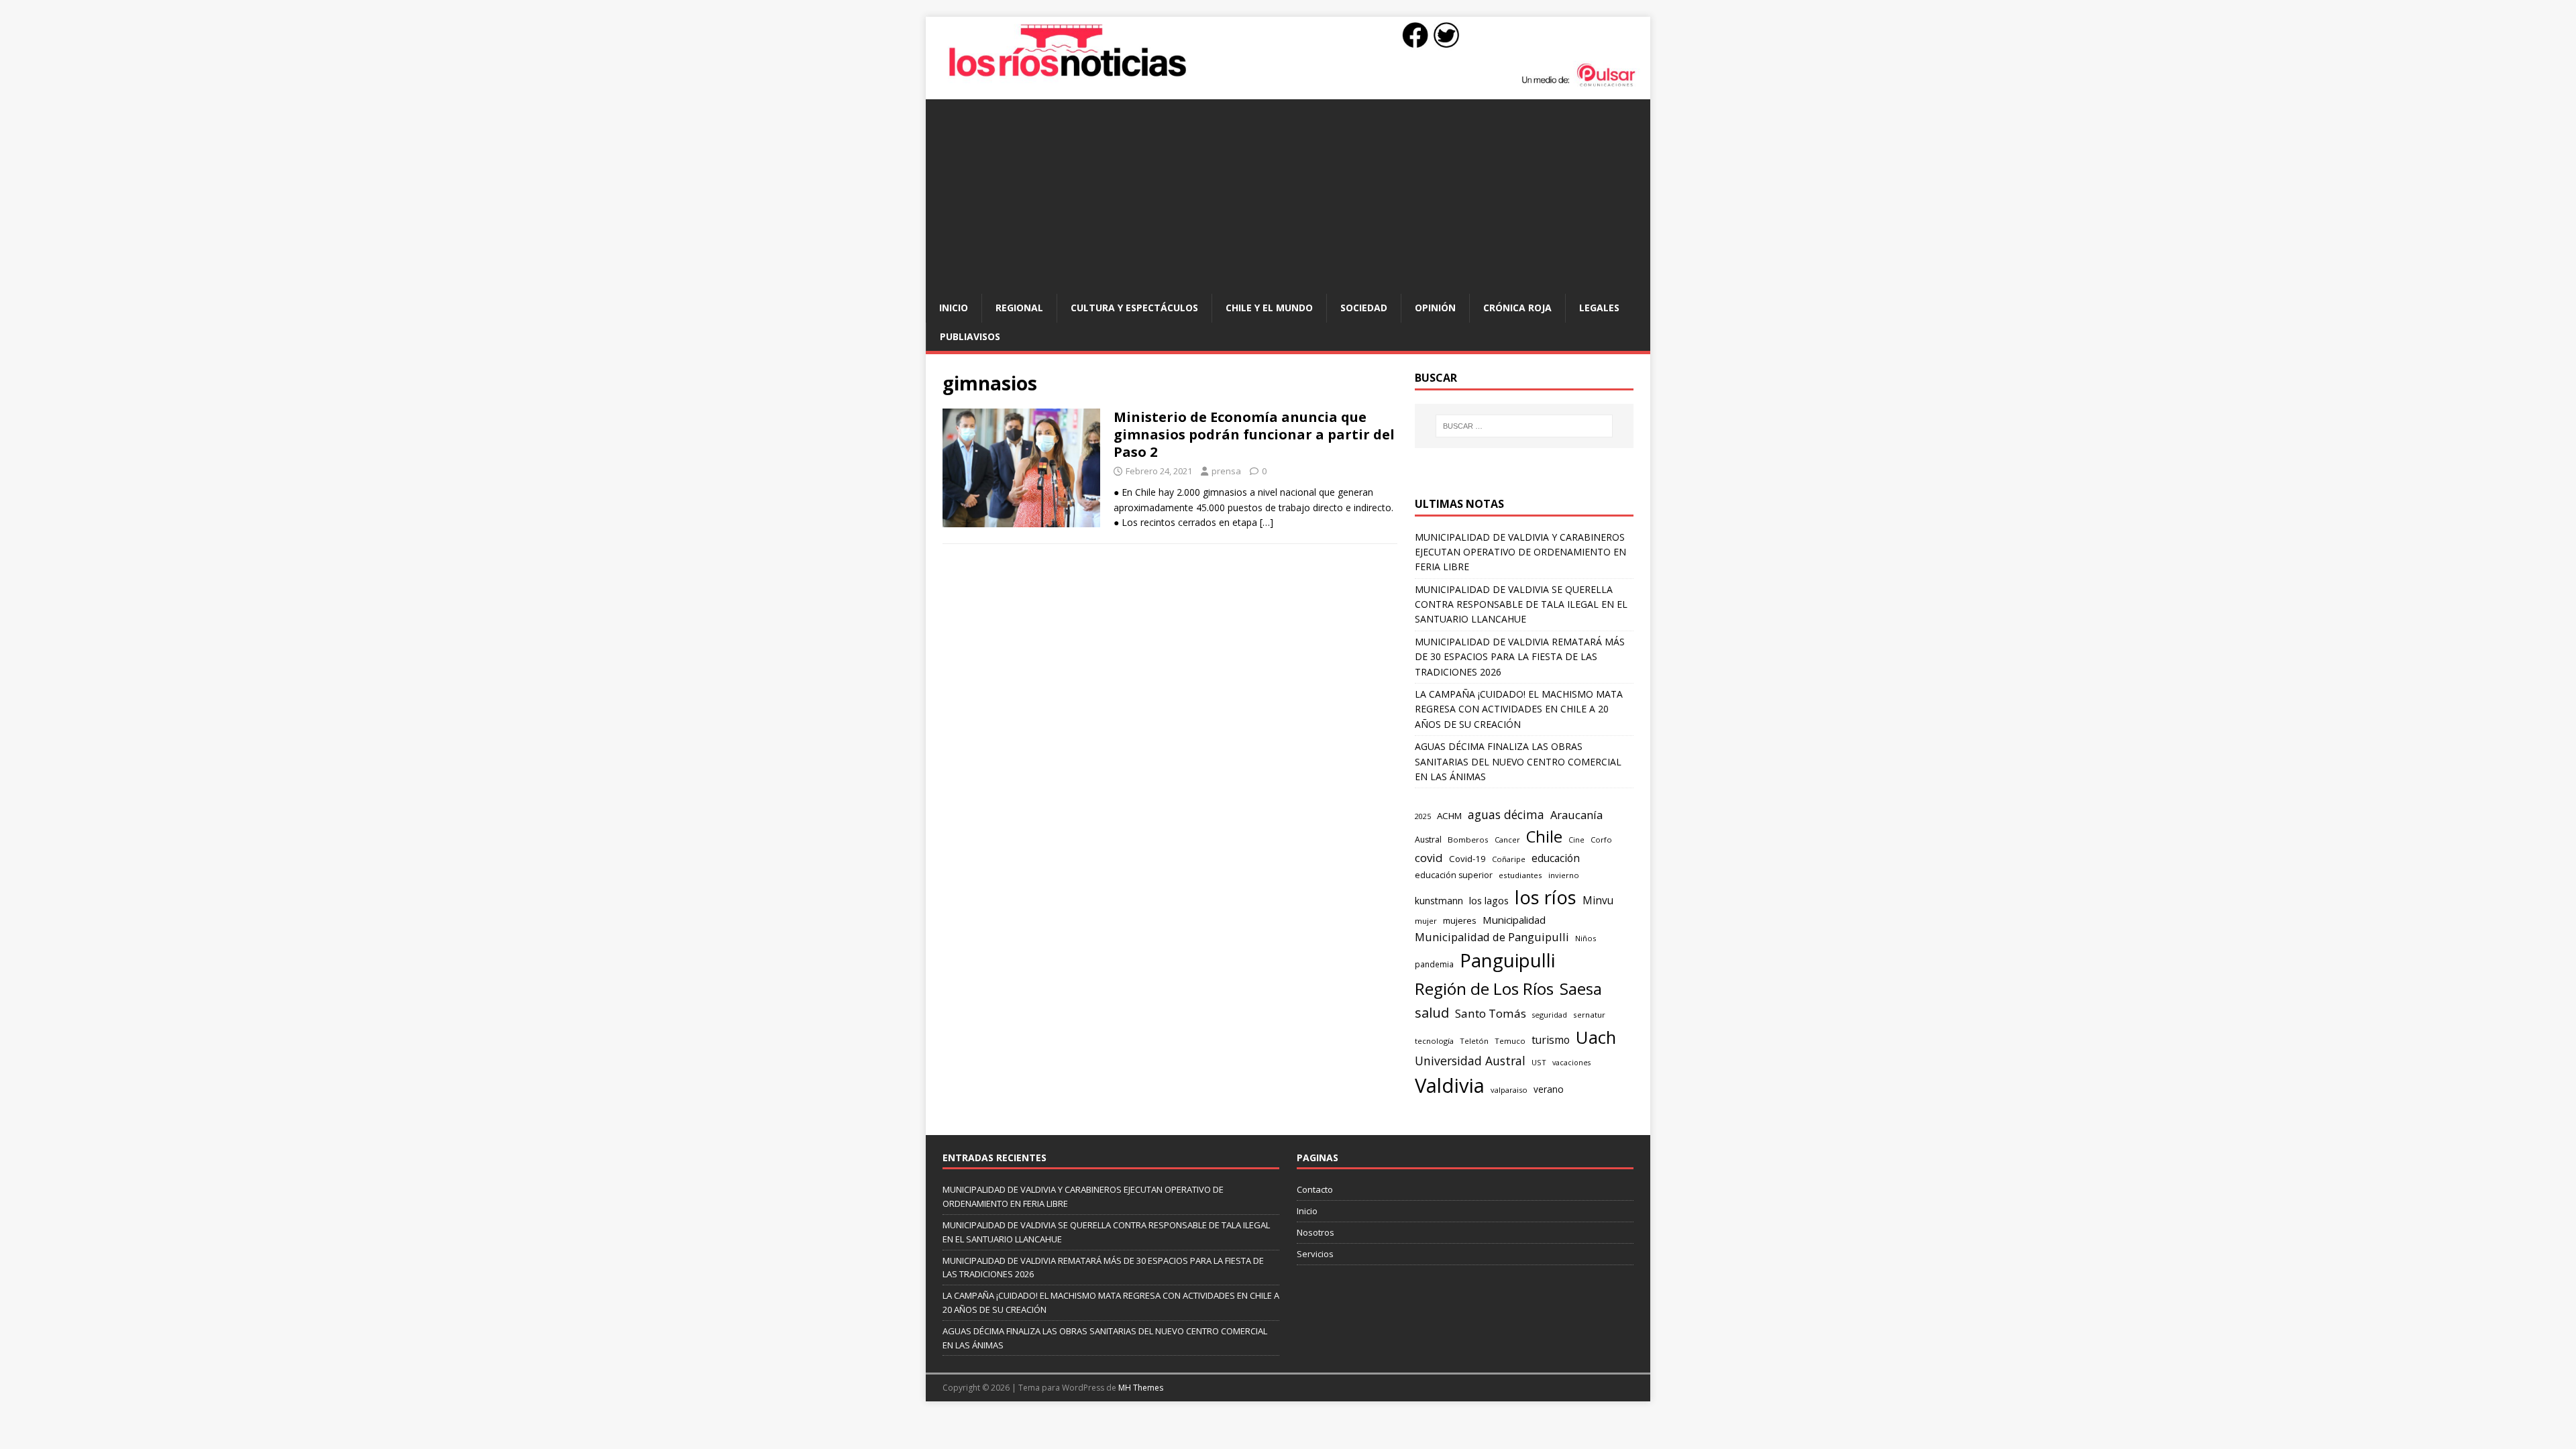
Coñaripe (1509, 859)
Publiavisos (970, 336)
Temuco (1510, 1041)
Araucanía (1576, 815)
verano (1549, 1089)
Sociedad (1364, 308)
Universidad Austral (1470, 1061)
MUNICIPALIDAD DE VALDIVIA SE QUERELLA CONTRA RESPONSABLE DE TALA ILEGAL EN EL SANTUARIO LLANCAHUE (1521, 604)
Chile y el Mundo (1269, 308)
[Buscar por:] (1524, 426)
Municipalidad (1514, 920)
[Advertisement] (1288, 193)
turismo (1551, 1040)
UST (1539, 1062)
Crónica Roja (1517, 308)
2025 (1423, 816)
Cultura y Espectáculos (1134, 308)
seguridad (1550, 1015)
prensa (1226, 471)
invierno (1564, 875)
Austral (1428, 840)
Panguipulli (1507, 960)
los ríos (1546, 897)
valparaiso (1509, 1090)
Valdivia (1450, 1085)
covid (1429, 858)
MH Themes (1141, 1388)
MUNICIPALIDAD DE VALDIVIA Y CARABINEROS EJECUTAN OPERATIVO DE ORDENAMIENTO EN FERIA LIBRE (1520, 552)
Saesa (1581, 989)
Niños (1586, 938)
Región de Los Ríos (1484, 988)
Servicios (1315, 1254)
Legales (1599, 308)
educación (1556, 858)
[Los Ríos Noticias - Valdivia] (1288, 85)
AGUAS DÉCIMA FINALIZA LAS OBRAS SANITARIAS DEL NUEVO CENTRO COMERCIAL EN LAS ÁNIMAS (1518, 761)
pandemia (1434, 964)
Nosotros (1316, 1232)
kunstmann (1439, 901)
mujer (1426, 921)
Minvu (1598, 901)
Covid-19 (1467, 859)
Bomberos (1468, 840)
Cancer (1507, 840)
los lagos (1489, 900)
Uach (1596, 1037)
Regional (1019, 308)
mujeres (1460, 920)
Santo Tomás (1491, 1013)
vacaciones (1571, 1063)
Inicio (954, 308)
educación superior (1454, 875)
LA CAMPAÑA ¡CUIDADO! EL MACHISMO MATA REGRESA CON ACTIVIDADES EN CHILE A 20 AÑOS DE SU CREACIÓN (1519, 709)
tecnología (1434, 1041)
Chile (1544, 837)
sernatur (1589, 1015)
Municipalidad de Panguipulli (1492, 937)
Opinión (1435, 308)
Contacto (1315, 1189)
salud (1432, 1013)
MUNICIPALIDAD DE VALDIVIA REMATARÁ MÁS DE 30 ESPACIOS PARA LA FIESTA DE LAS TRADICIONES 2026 (1520, 657)
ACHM (1449, 816)
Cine (1576, 840)
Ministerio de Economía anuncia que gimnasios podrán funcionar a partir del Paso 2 (1254, 434)
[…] (1267, 522)
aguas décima (1506, 814)
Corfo (1601, 840)
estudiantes (1520, 875)
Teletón (1474, 1041)
